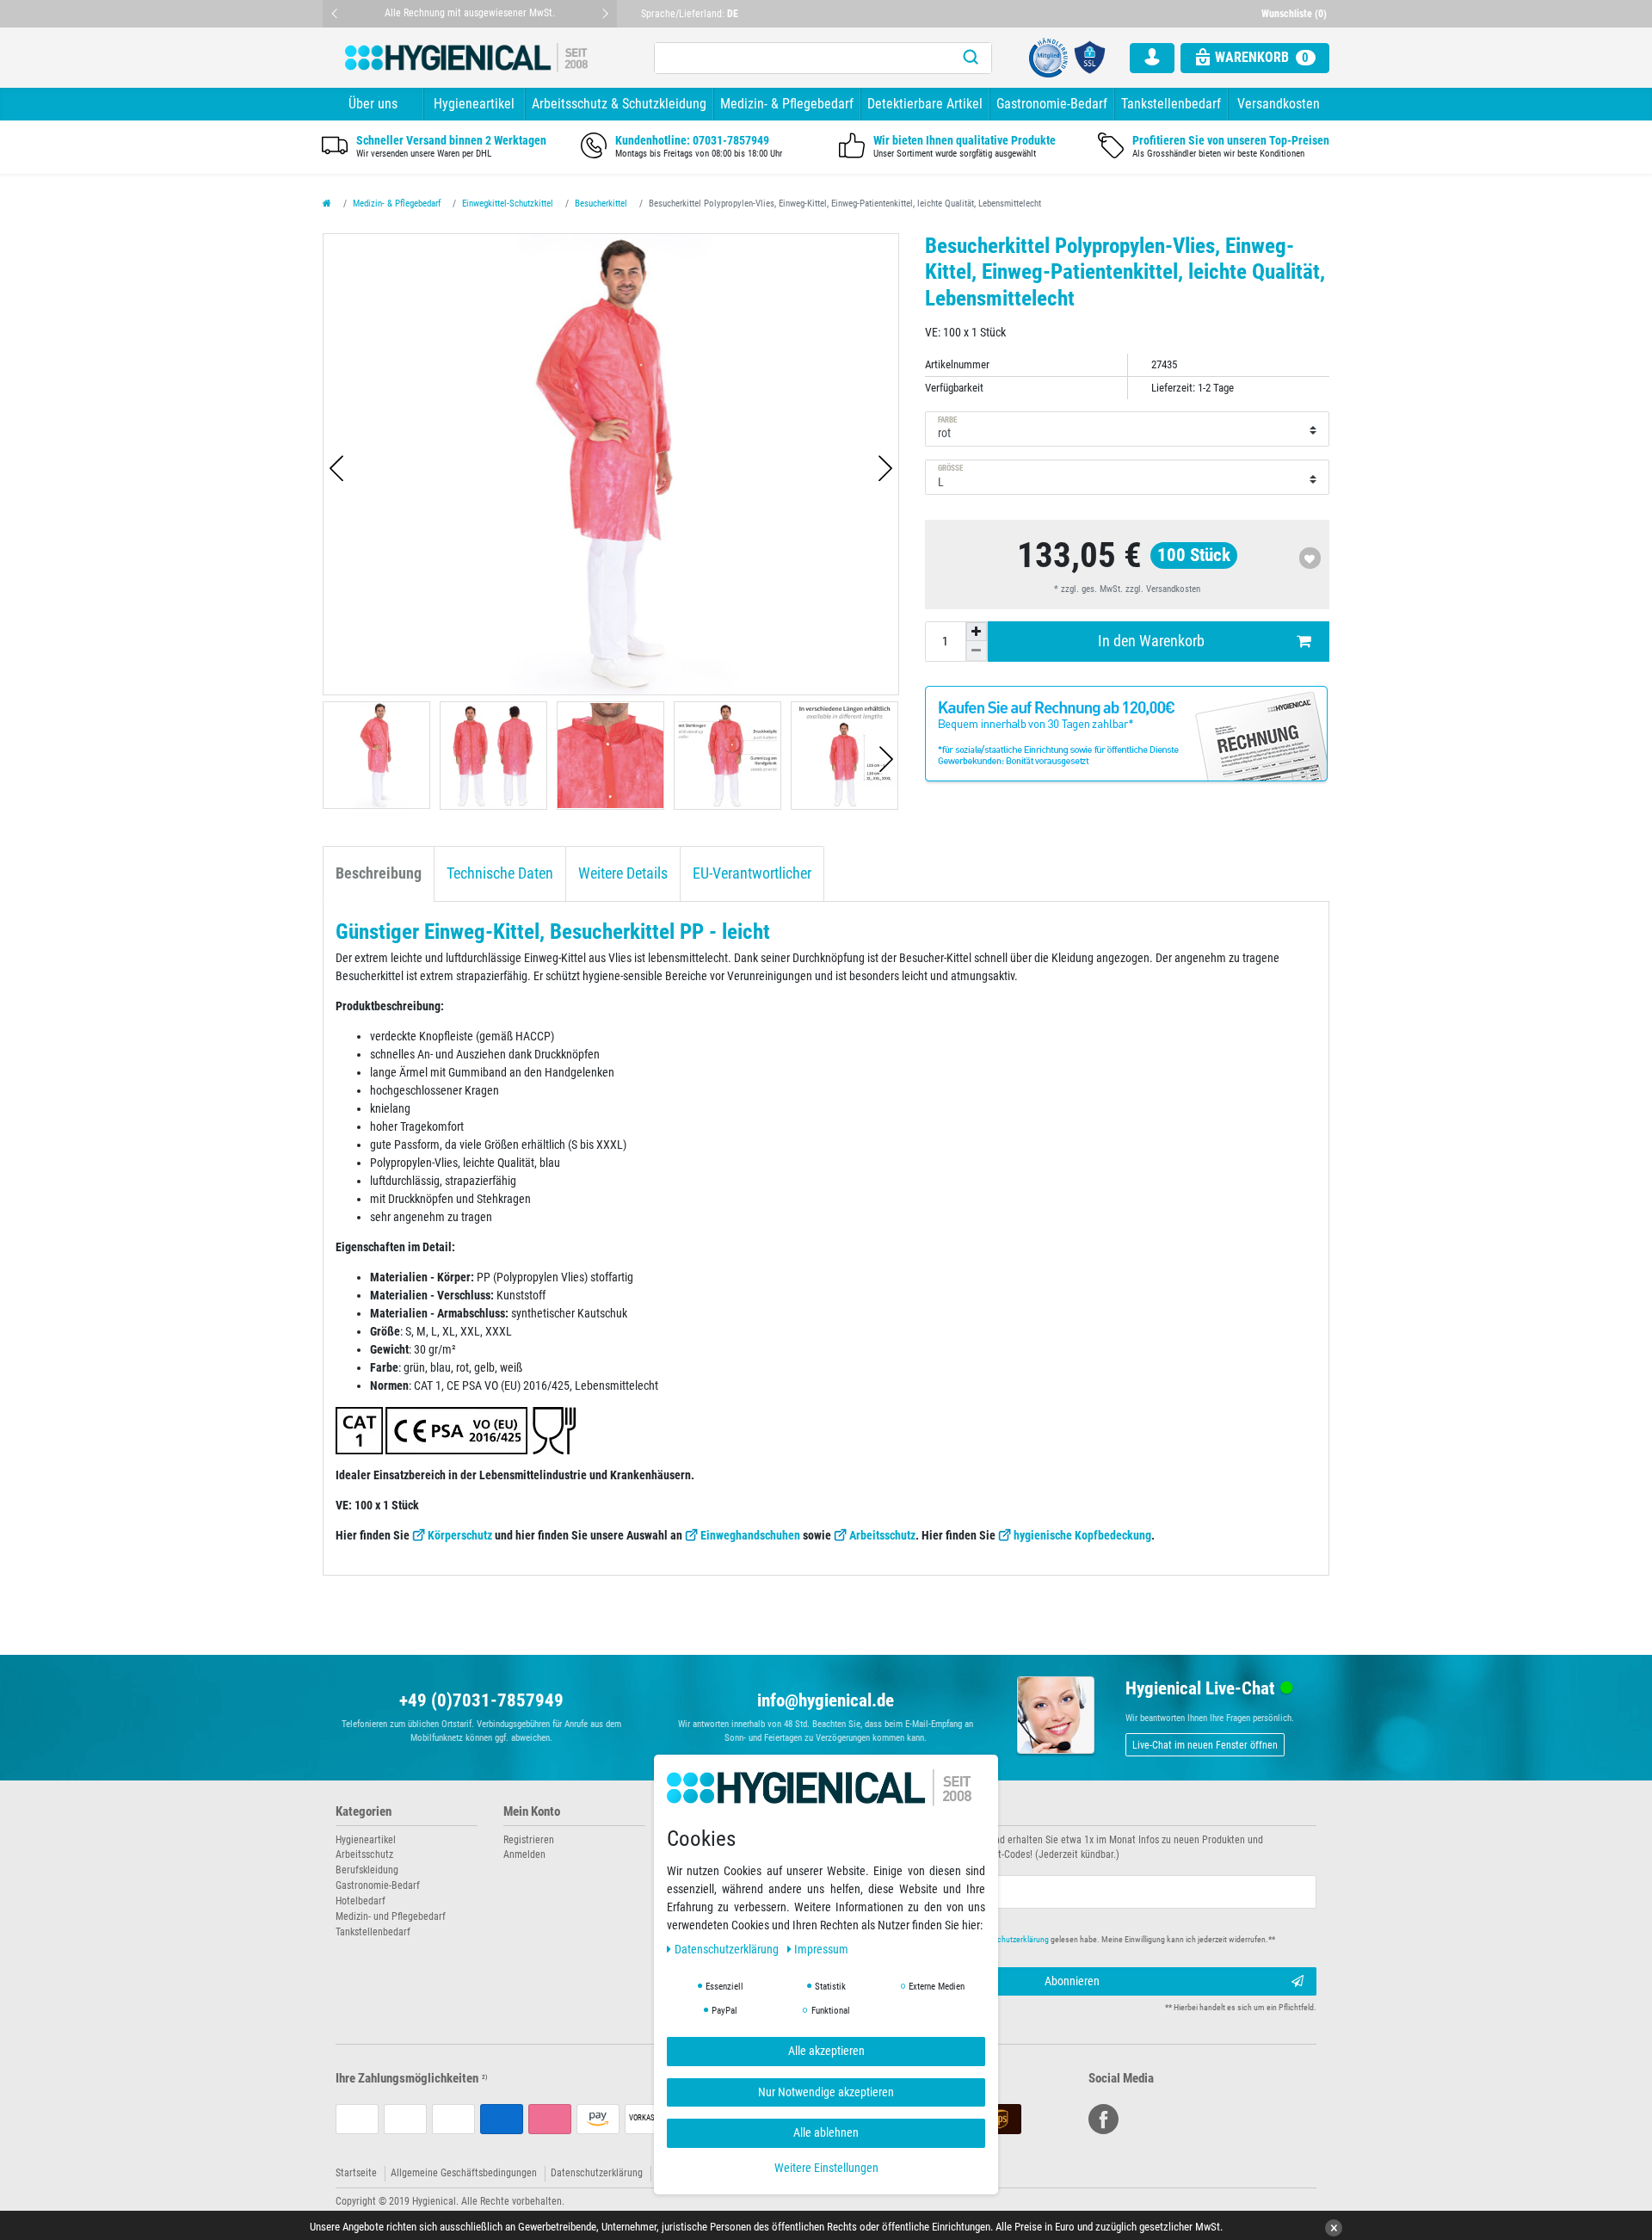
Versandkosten (1279, 104)
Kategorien (364, 1812)
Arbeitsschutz (882, 1535)
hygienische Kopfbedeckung (1082, 1535)
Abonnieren (1072, 1981)
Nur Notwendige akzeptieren (826, 2092)
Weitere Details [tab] (623, 873)
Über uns (373, 104)
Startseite (356, 2173)
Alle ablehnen (826, 2133)
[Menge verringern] (977, 651)
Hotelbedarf (361, 1901)
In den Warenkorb (1151, 641)
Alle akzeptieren (826, 2052)
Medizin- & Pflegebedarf (787, 104)
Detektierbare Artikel (925, 104)
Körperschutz (460, 1535)
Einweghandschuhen (750, 1535)
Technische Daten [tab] (500, 873)
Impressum (821, 1950)
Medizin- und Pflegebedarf (391, 1916)
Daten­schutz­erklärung (728, 1950)
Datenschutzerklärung (597, 2173)
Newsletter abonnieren (897, 1812)
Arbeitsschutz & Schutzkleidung (619, 104)
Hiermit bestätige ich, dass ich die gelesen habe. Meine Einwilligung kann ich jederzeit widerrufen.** (1065, 1939)
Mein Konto (532, 1812)
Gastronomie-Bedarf (1052, 104)
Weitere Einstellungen (826, 2168)
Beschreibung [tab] (379, 873)
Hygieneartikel (474, 104)
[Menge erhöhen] (977, 632)
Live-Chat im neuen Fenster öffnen (1205, 1745)
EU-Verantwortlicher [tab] (752, 873)
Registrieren (529, 1840)
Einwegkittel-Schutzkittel (508, 204)
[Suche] (971, 58)
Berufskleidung (367, 1870)
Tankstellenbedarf (1171, 104)
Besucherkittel (601, 204)
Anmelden (524, 1854)
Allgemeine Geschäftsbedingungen (464, 2173)
